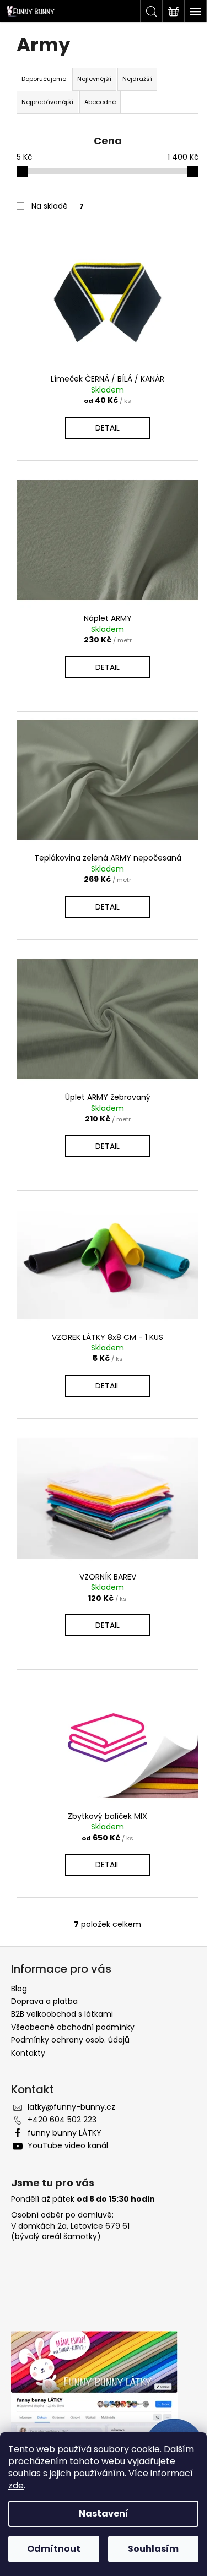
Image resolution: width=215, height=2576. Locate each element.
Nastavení (104, 2514)
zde (16, 2485)
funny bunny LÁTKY (64, 2133)
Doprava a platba (44, 2001)
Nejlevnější (94, 79)
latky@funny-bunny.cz (71, 2107)
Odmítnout (54, 2549)
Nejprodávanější (47, 102)
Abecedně (100, 102)
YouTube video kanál (68, 2145)
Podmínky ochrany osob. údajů (70, 2040)
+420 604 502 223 (62, 2120)
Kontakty (28, 2053)
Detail (108, 428)
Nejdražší (137, 79)
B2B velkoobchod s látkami (62, 2014)
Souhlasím (153, 2549)
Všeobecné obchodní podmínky (73, 2027)
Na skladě (58, 206)
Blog (19, 1989)
